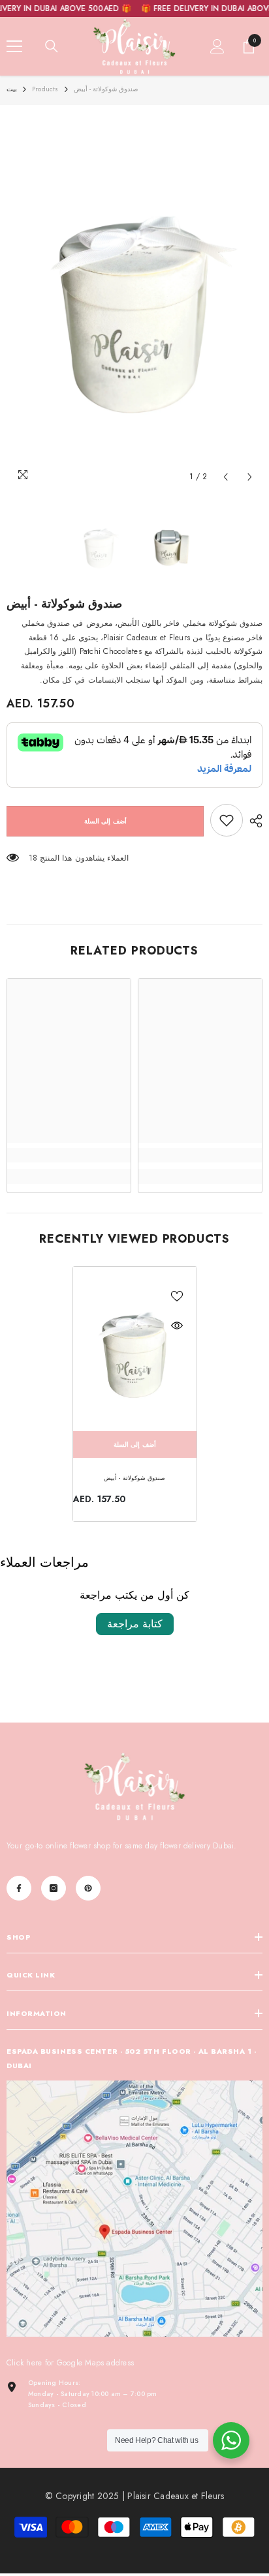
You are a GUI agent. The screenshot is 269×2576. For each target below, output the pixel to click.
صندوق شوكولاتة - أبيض (134, 1478)
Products (45, 89)
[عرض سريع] (177, 1325)
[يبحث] (52, 46)
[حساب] (217, 46)
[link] (227, 820)
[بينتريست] (88, 1888)
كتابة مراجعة (135, 1624)
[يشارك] (253, 821)
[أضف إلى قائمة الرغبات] (177, 1296)
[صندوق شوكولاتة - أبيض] (135, 1349)
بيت (12, 89)
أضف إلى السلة (105, 821)
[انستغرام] (54, 1888)
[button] (226, 477)
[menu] (14, 46)
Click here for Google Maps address (70, 2363)
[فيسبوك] (19, 1888)
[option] (134, 301)
